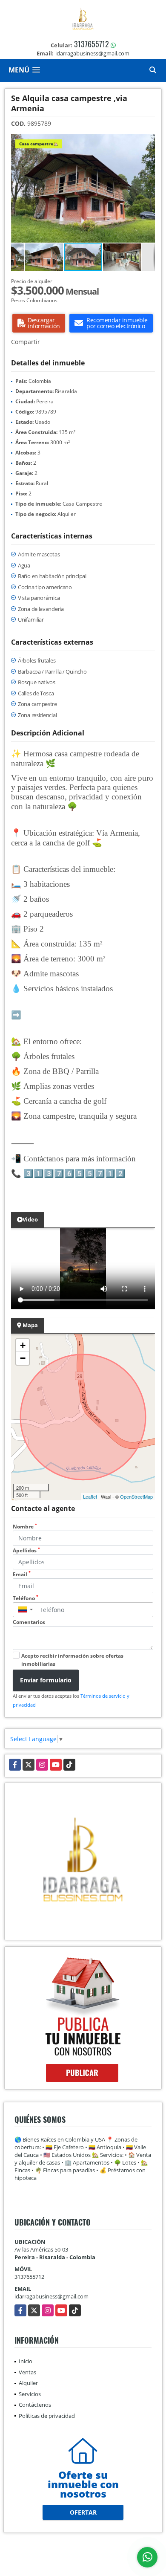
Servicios (30, 2394)
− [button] (23, 1358)
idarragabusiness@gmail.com (52, 2296)
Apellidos (26, 1550)
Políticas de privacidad (47, 2416)
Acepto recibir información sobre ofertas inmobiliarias (72, 1660)
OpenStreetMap (136, 1496)
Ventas (27, 2372)
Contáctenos (35, 2405)
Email (22, 1574)
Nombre (25, 1527)
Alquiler (28, 2383)
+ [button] (23, 1345)
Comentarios (29, 1622)
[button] (147, 142)
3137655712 (92, 44)
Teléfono (26, 1598)
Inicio (26, 2361)
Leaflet (90, 1496)
